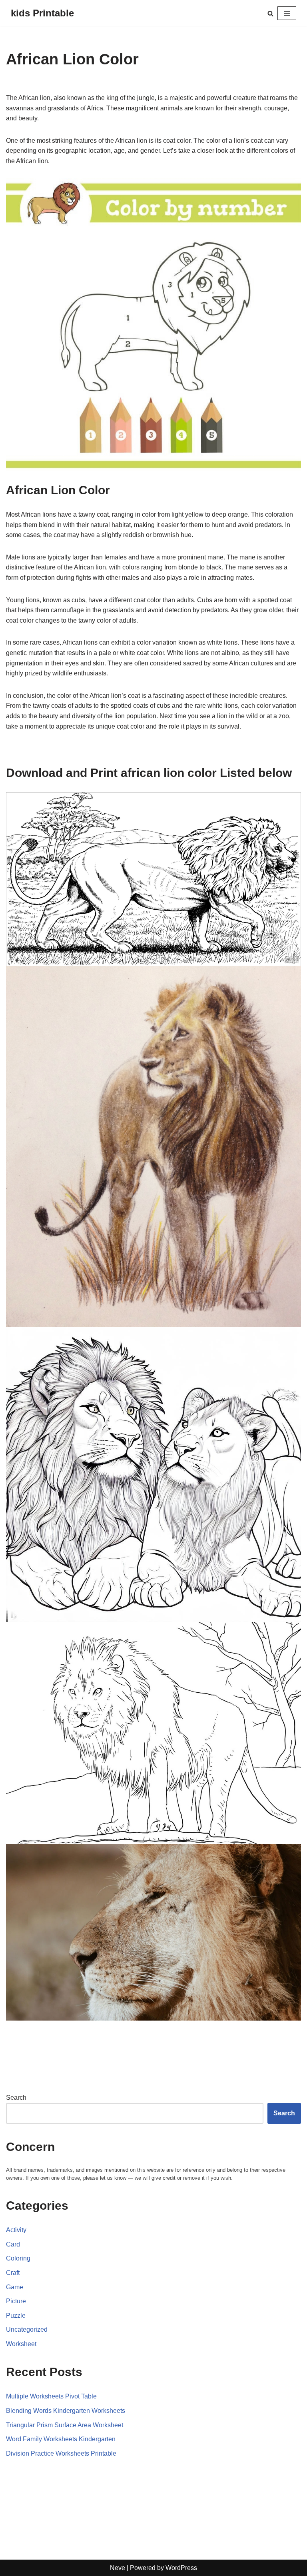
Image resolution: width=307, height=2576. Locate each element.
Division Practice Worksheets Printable (61, 2453)
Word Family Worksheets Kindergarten (61, 2439)
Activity (16, 2230)
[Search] (270, 13)
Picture (16, 2301)
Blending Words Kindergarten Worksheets (66, 2411)
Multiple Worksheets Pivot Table (51, 2396)
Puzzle (16, 2315)
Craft (13, 2273)
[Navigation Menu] (287, 13)
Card (13, 2244)
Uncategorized (27, 2329)
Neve (118, 2568)
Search (16, 2098)
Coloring (18, 2258)
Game (15, 2287)
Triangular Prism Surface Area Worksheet (65, 2425)
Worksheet (21, 2344)
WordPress (181, 2568)
